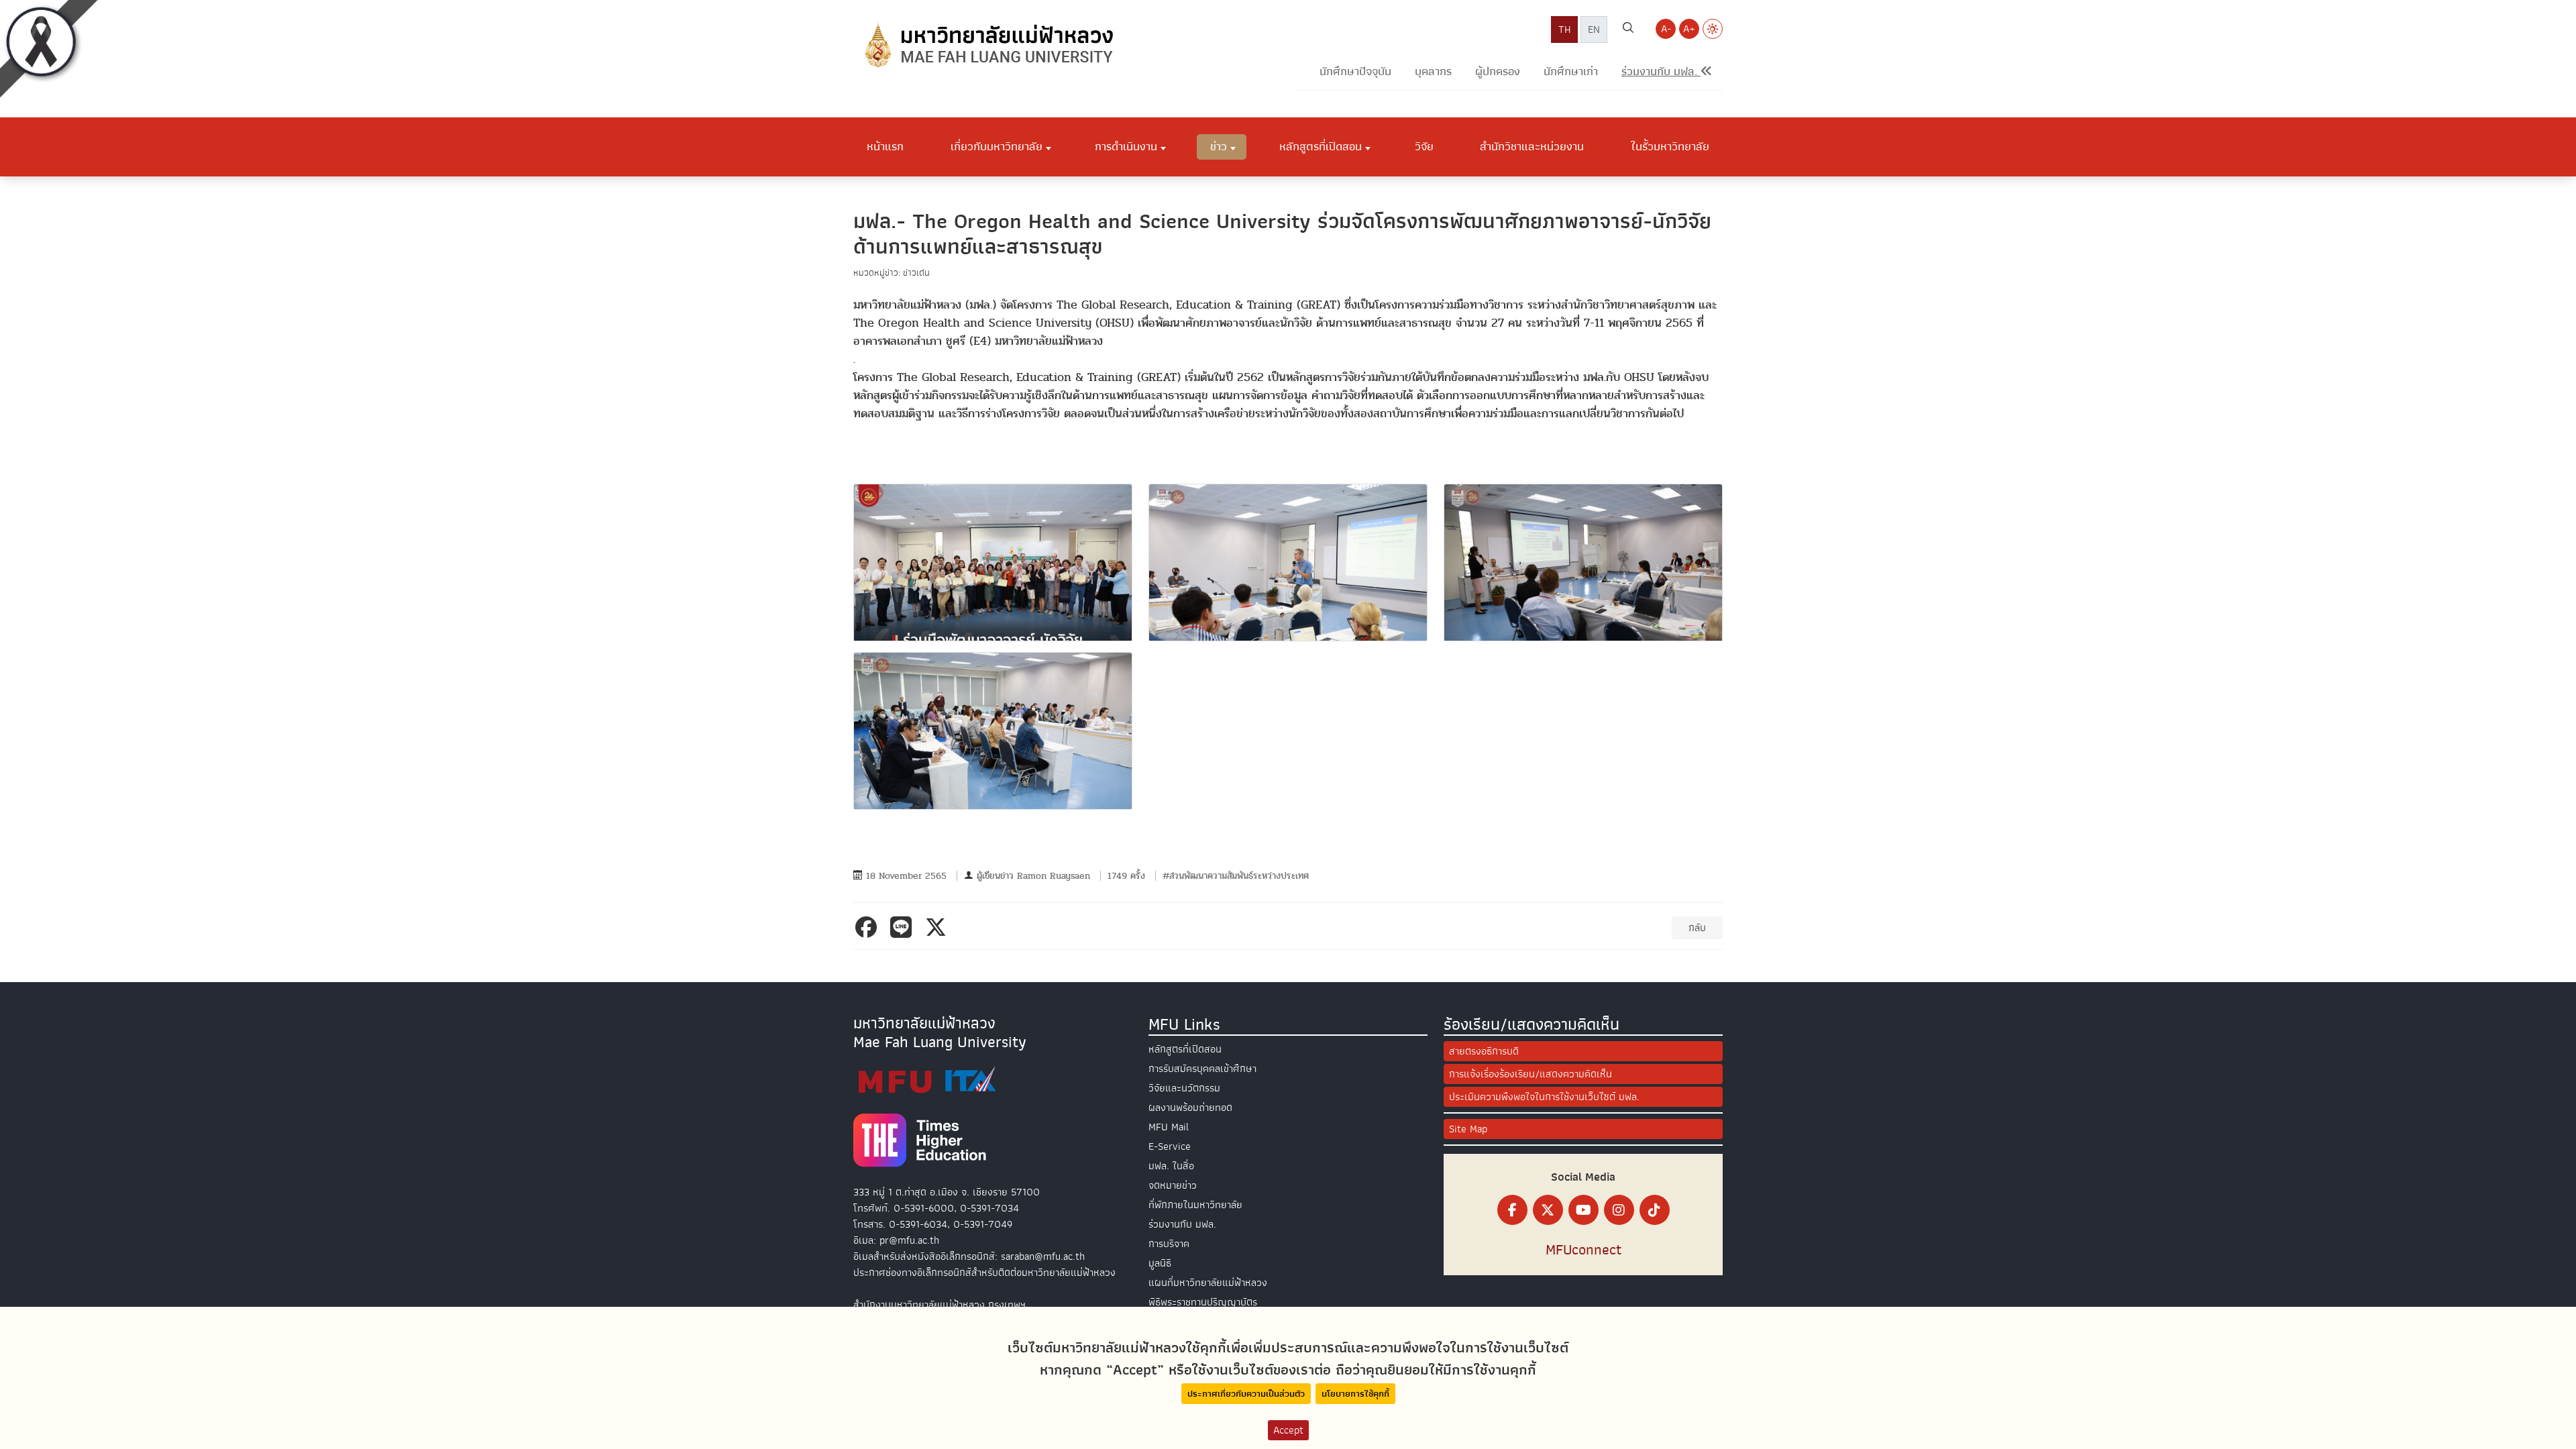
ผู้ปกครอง (1498, 71)
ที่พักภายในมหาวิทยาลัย (1195, 1205)
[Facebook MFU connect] (1512, 1210)
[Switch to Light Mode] (1713, 29)
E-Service (1170, 1146)
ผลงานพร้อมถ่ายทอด (1190, 1108)
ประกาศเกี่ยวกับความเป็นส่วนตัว (1246, 1394)
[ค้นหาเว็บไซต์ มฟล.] (1628, 30)
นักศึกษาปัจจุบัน (1355, 71)
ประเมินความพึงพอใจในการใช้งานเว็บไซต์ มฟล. (1544, 1097)
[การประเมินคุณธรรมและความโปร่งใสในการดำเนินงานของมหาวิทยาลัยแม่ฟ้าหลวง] (927, 1080)
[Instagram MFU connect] (1619, 1210)
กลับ (1697, 928)
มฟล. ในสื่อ (1171, 1166)
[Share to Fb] (869, 927)
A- (1666, 29)
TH (1564, 30)
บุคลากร (1433, 71)
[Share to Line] (904, 927)
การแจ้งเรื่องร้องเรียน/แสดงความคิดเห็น (1531, 1074)
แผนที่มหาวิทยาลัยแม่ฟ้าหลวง (1208, 1283)
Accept (1288, 1430)
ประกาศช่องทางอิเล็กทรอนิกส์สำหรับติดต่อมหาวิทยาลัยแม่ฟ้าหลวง (984, 1273)
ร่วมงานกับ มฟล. (1182, 1224)
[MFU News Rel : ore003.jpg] (1583, 562)
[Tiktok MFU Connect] (1655, 1210)
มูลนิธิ (1160, 1263)
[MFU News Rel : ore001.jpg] (993, 562)
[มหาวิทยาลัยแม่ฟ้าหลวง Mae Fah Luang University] (987, 45)
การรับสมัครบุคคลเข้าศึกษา (1202, 1069)
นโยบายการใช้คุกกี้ (1355, 1394)
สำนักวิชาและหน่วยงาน (1532, 146)
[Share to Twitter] (938, 927)
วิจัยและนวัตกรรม (1184, 1088)
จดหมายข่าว (1173, 1185)
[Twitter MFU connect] (1548, 1210)
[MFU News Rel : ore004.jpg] (993, 731)
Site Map (1468, 1129)
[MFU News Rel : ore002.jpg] (1288, 562)
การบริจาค (1169, 1244)
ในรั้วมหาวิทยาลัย (1670, 146)
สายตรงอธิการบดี (1484, 1051)
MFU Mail (1169, 1127)
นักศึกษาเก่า (1571, 71)
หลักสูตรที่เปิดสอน (1185, 1049)
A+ (1689, 29)
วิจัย (1424, 146)
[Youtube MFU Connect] (1584, 1210)
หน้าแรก (885, 146)
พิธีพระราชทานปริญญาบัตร (1203, 1302)
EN (1594, 30)
